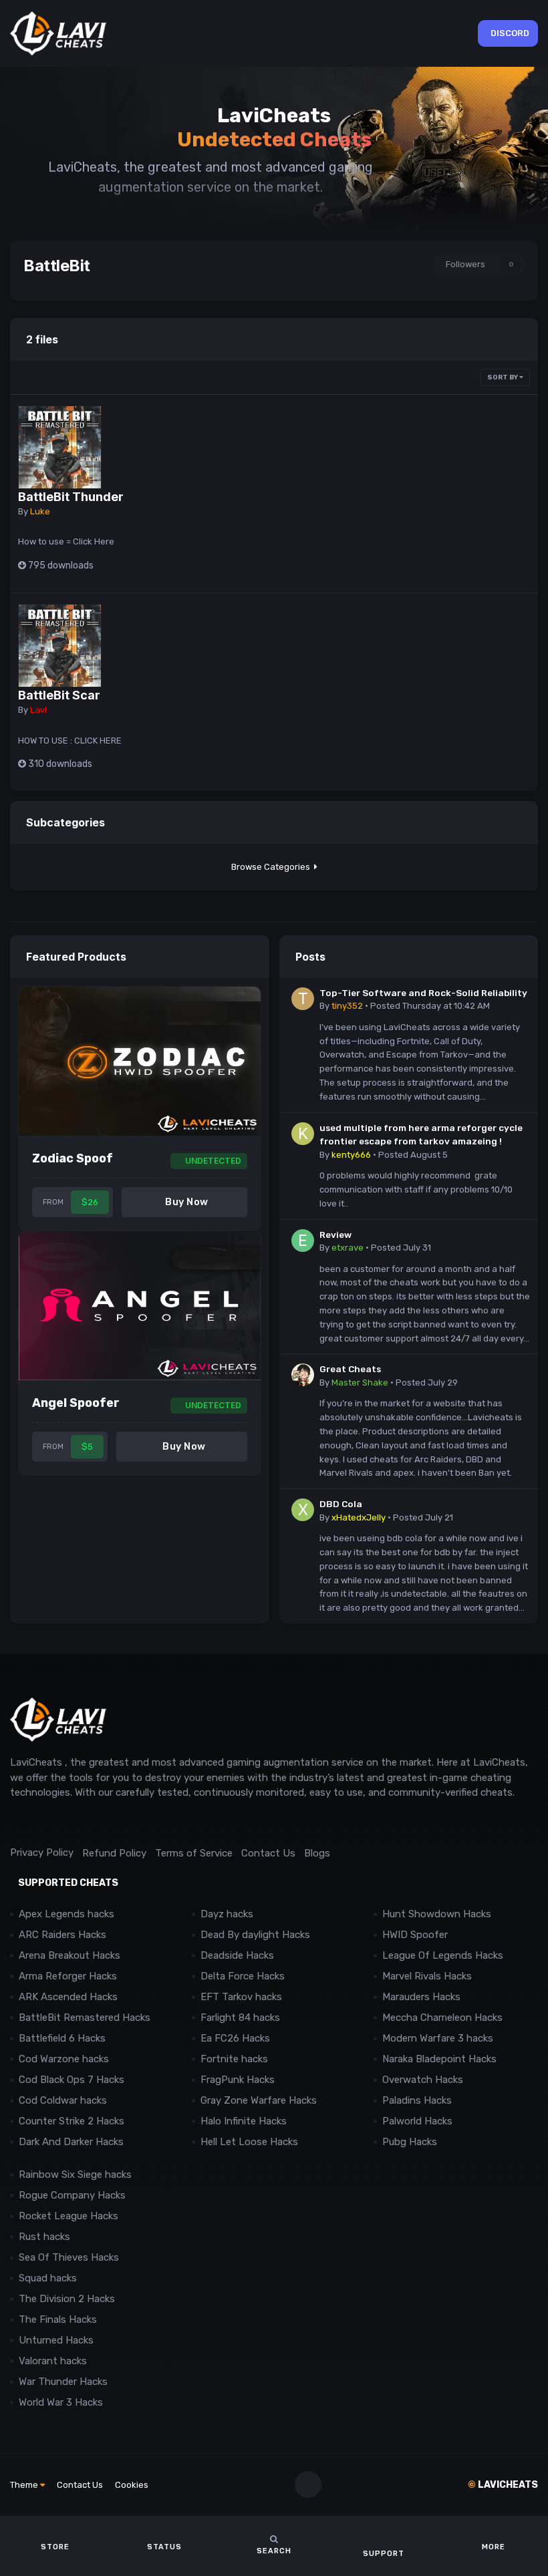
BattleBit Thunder (71, 497)
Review (335, 1235)
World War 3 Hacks (61, 2402)
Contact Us (268, 1853)
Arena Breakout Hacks (70, 1955)
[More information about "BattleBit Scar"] (60, 646)
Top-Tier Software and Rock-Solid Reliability (423, 993)
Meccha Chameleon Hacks (442, 2018)
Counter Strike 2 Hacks (72, 2121)
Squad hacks (48, 2278)
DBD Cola (341, 1504)
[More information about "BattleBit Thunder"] (60, 447)
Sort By (503, 377)
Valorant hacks (53, 2361)
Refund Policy (114, 1853)
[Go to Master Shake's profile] (303, 1375)
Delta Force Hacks (243, 1976)
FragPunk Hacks (238, 2080)
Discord (510, 33)
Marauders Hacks (421, 1997)
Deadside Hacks (237, 1955)
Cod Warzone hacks (64, 2059)
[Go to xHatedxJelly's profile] (303, 1510)
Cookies (132, 2485)
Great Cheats (350, 1369)
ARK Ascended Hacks (68, 1997)
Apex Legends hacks (66, 1914)
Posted (430, 1006)
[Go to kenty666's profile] (303, 1134)
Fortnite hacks (234, 2059)
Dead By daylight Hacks (255, 1935)
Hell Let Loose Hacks (249, 2142)
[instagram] (46, 1823)
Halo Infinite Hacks (244, 2121)
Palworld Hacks (417, 2121)
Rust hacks (44, 2237)
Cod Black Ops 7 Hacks (72, 2080)
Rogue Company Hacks (72, 2195)
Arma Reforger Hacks (68, 1976)
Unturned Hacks (56, 2340)
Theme (25, 2485)
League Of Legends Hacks (443, 1955)
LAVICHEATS (503, 2485)
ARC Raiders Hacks (62, 1935)
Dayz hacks (227, 1914)
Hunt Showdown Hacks (437, 1914)
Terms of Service (194, 1853)
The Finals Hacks (58, 2319)
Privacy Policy (42, 1853)
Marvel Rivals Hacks (427, 1976)
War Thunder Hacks (63, 2382)
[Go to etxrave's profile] (303, 1241)
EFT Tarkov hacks (241, 1997)
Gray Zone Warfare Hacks (259, 2100)
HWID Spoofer (416, 1935)
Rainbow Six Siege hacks (75, 2175)
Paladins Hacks (417, 2100)
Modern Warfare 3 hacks (438, 2038)
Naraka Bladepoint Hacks (439, 2059)
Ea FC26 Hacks (235, 2038)
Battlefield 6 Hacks (62, 2038)
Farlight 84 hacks (240, 2018)
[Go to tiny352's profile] (303, 999)
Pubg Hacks (410, 2142)
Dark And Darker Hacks (71, 2142)
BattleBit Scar (59, 695)
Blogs (317, 1853)
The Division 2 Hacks (67, 2299)
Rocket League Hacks (68, 2216)
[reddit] (16, 1823)
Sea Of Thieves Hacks (69, 2257)
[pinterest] (77, 1823)
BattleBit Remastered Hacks (85, 2018)
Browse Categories (273, 867)
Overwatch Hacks (423, 2080)
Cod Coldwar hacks (63, 2100)
